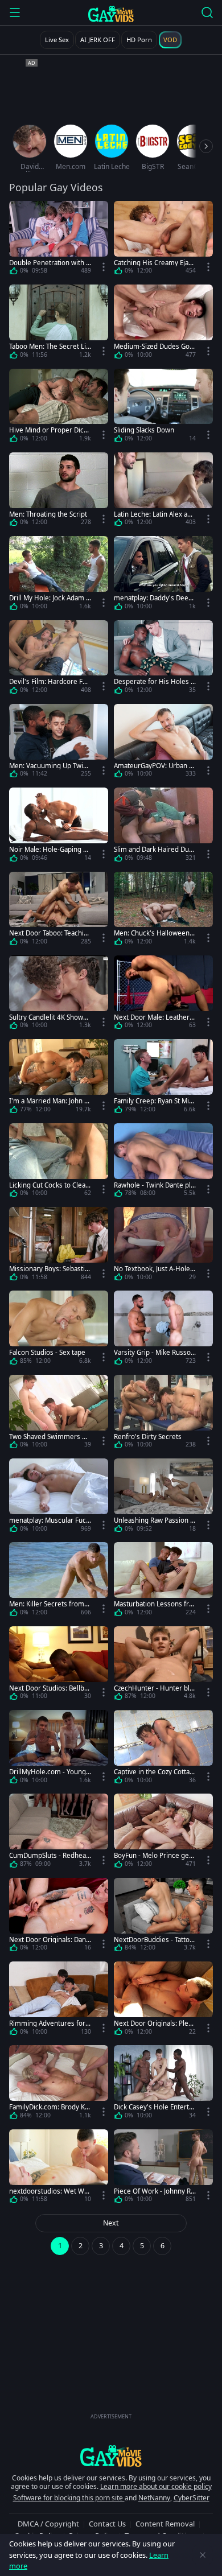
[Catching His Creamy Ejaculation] (163, 240)
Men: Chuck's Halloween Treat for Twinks (154, 933)
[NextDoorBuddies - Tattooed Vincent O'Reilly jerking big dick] (163, 1917)
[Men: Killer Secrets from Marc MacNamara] (59, 1581)
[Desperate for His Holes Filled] (163, 659)
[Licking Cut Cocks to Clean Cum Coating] (59, 1162)
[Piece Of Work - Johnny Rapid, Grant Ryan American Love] (163, 2168)
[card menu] (104, 267)
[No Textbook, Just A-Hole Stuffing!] (163, 1246)
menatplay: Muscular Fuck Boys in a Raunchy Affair (49, 1520)
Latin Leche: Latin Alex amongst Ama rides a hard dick (154, 514)
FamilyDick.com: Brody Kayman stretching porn (49, 2107)
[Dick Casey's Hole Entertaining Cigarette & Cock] (163, 2084)
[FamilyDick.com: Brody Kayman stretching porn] (59, 2084)
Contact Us (107, 2524)
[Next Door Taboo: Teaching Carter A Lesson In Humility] (59, 911)
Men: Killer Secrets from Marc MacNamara (47, 1604)
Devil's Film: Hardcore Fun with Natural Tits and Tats (50, 681)
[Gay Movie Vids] (111, 14)
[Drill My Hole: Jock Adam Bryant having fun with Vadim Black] (59, 575)
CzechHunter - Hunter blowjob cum (154, 1688)
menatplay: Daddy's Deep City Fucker (153, 598)
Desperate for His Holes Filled (155, 681)
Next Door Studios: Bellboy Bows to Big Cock (49, 1688)
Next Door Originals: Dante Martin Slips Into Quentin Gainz (49, 1940)
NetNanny (154, 2498)
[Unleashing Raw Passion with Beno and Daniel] (163, 1497)
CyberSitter (192, 2498)
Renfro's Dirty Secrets (148, 1437)
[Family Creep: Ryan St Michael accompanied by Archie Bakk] (163, 1078)
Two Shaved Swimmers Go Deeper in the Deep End (50, 1437)
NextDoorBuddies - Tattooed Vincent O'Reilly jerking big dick (155, 1940)
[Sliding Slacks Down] (163, 408)
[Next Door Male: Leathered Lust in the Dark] (163, 994)
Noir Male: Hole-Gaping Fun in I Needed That (50, 849)
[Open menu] (15, 13)
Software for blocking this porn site (69, 2498)
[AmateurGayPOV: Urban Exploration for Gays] (163, 743)
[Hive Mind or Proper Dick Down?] (59, 408)
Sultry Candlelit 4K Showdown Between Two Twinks (50, 1017)
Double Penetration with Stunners (49, 263)
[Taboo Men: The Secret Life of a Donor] (59, 323)
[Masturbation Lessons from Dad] (163, 1581)
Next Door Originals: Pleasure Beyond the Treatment (155, 2023)
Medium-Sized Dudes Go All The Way (155, 346)
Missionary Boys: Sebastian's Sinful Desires (49, 1269)
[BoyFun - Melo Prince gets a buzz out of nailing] (163, 1833)
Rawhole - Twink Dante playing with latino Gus (154, 1185)
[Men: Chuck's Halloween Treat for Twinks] (163, 911)
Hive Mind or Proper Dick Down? (48, 430)
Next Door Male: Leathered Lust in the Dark (154, 1017)
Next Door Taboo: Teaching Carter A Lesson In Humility (50, 933)
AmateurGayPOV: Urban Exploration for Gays (155, 766)
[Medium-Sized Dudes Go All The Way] (163, 323)
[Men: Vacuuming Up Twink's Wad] (59, 743)
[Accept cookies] (203, 2555)
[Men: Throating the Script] (59, 491)
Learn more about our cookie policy (156, 2486)
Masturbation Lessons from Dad (153, 1604)
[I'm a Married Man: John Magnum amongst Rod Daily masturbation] (59, 1078)
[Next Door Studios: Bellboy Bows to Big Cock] (59, 1665)
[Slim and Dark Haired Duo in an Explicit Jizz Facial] (163, 827)
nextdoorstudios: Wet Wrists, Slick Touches (49, 2191)
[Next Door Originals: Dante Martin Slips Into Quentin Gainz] (59, 1917)
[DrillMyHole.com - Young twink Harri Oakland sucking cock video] (59, 1749)
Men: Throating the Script (48, 514)
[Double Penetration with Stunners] (59, 240)
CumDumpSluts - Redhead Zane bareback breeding (50, 1855)
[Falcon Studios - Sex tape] (59, 1330)
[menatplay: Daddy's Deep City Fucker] (163, 575)
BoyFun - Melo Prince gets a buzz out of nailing (154, 1855)
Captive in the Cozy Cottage (154, 1772)
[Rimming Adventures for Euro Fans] (59, 2000)
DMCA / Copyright (48, 2524)
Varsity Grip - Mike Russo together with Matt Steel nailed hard (155, 1352)
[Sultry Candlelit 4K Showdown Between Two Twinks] (59, 994)
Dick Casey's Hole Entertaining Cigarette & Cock (154, 2107)
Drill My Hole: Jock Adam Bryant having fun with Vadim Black (50, 598)
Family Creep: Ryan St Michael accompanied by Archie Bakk (155, 1101)
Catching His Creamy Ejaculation (155, 263)
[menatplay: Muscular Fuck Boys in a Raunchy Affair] (59, 1497)
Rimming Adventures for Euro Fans (50, 2023)
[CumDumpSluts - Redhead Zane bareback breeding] (59, 1833)
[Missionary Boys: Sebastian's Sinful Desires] (59, 1246)
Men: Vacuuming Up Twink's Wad (48, 766)
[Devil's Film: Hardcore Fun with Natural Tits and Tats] (59, 659)
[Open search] (207, 13)
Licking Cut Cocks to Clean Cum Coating (49, 1185)
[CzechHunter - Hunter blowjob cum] (163, 1665)
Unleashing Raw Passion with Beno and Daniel (155, 1520)
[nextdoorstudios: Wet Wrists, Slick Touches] (59, 2168)
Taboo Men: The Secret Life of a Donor (49, 346)
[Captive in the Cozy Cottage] (163, 1749)
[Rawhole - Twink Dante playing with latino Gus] (163, 1162)
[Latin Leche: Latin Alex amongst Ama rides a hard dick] (163, 491)
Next (111, 2223)
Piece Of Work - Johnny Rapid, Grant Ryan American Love (154, 2191)
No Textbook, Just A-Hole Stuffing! (155, 1269)
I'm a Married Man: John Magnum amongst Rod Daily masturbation (50, 1101)
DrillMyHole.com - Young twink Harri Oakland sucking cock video (50, 1772)
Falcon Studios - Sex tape (47, 1352)
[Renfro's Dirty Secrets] (163, 1414)
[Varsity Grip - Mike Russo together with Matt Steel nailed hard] (163, 1330)
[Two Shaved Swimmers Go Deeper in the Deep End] (59, 1414)
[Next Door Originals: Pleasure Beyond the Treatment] (163, 2000)
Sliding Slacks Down (144, 430)
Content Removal (165, 2524)
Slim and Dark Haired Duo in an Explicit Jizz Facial (153, 849)
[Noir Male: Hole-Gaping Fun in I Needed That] (59, 827)
